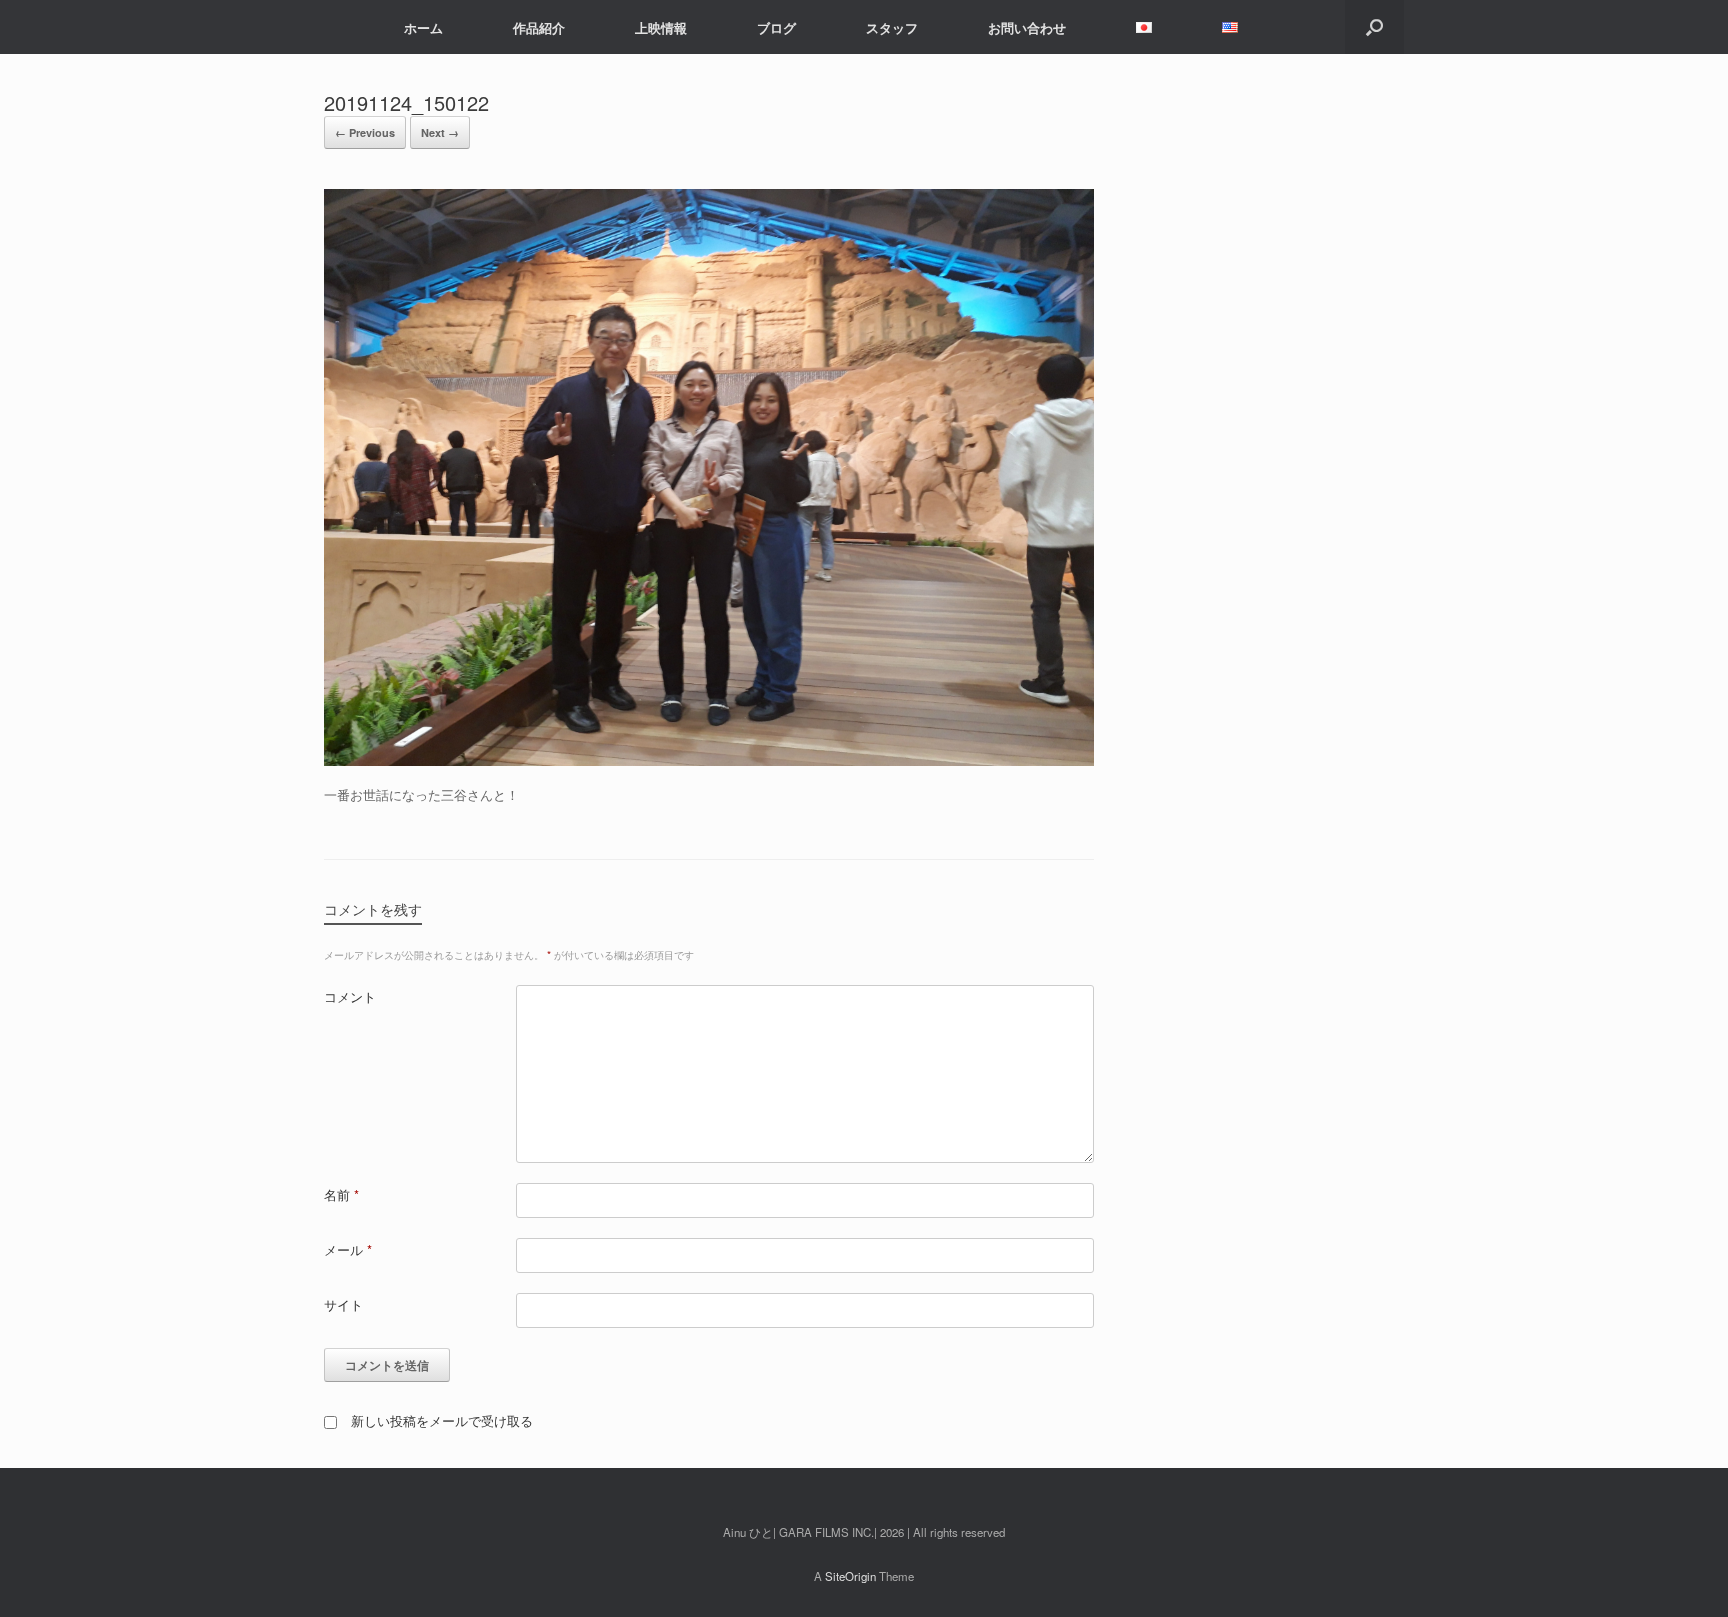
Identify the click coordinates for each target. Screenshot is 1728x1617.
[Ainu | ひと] (339, 27)
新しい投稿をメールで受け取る (442, 1420)
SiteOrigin (850, 1576)
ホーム (423, 27)
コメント (350, 996)
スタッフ (892, 27)
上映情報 (661, 27)
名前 (341, 1194)
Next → (440, 132)
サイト (343, 1304)
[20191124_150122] (709, 760)
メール (348, 1249)
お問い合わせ (1027, 27)
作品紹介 (539, 27)
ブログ (776, 27)
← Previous (365, 132)
